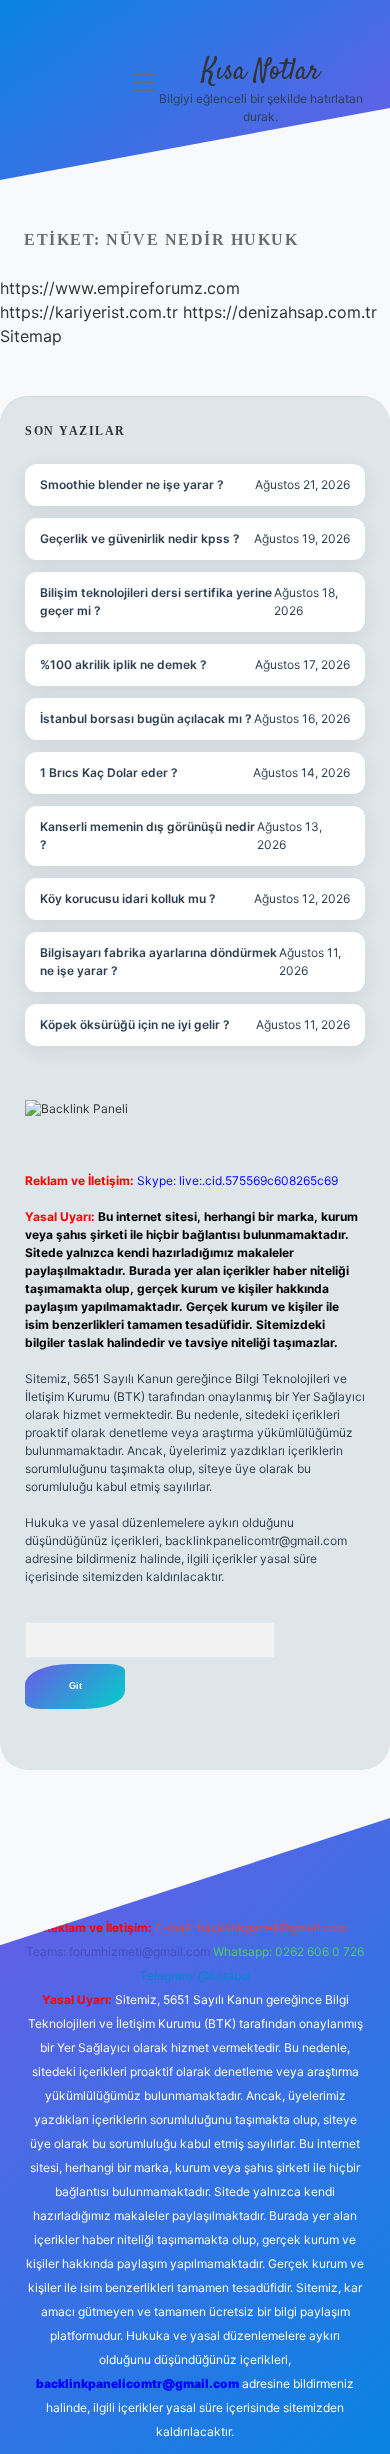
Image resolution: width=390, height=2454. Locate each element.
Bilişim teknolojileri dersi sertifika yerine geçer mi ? (156, 601)
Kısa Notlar (261, 72)
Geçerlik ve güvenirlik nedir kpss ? (140, 538)
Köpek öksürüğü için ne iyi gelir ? (135, 1024)
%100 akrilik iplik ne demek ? (123, 664)
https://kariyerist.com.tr (89, 312)
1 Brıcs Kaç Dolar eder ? (109, 772)
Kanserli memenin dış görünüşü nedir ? (147, 835)
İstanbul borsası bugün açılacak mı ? (146, 718)
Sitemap (31, 336)
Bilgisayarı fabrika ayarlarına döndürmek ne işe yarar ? (158, 961)
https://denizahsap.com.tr (280, 312)
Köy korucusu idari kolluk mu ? (128, 898)
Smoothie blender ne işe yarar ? (132, 484)
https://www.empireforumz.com (120, 288)
